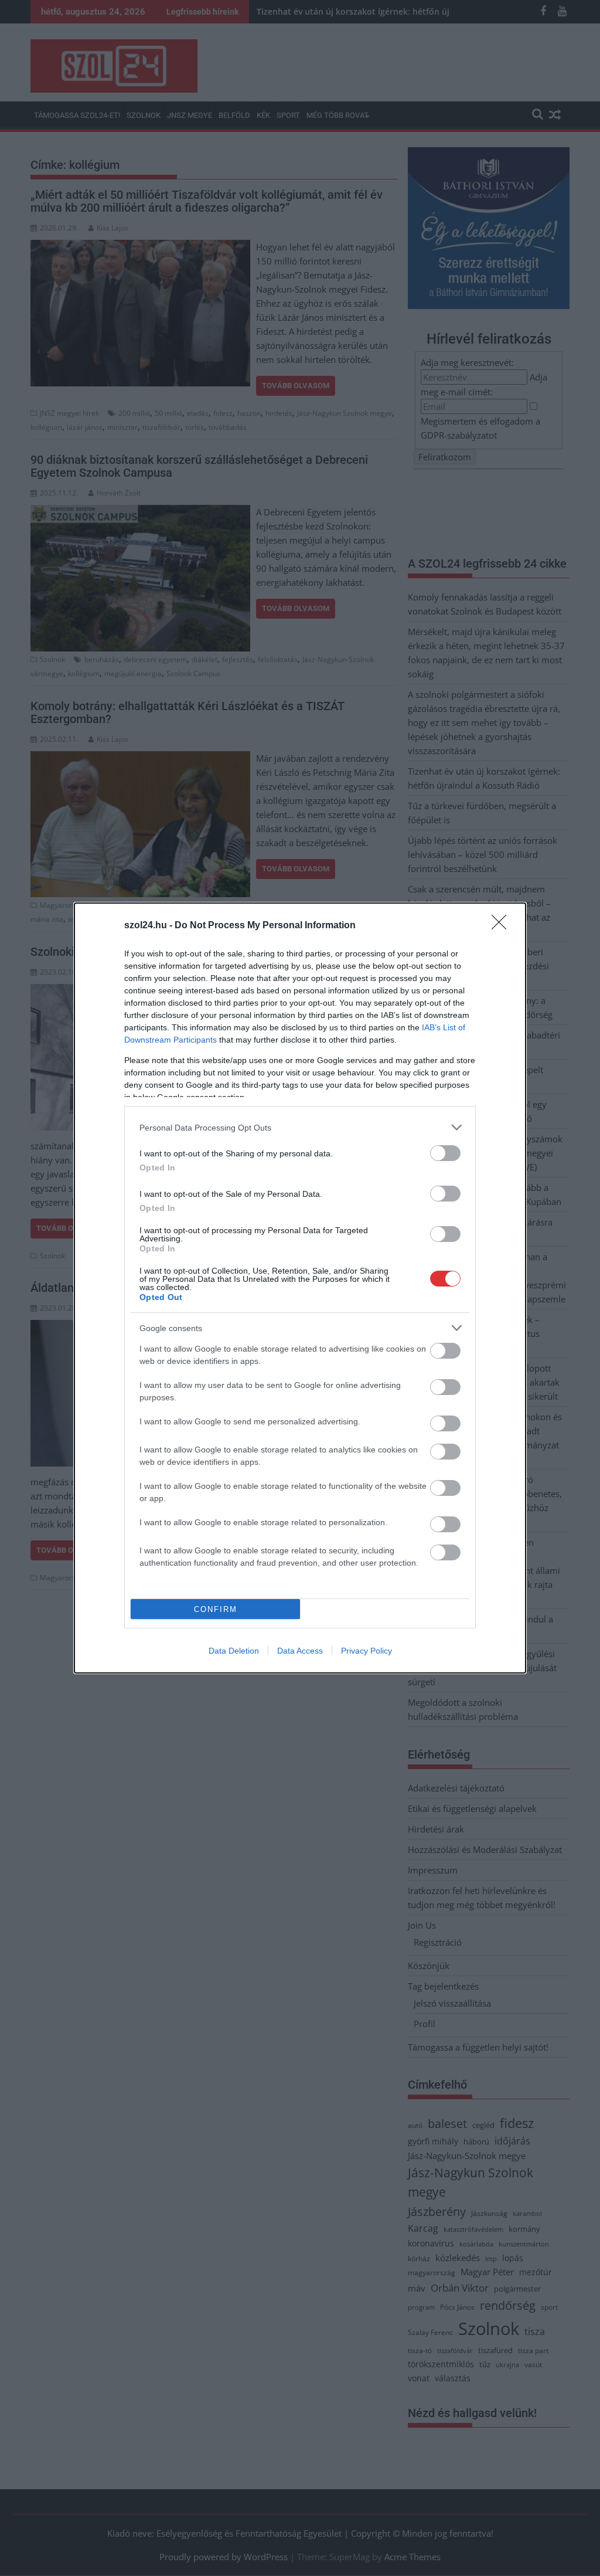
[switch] (445, 1153)
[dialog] (300, 1288)
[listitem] (300, 1127)
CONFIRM (216, 1609)
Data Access (300, 1651)
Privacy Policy (367, 1651)
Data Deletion (234, 1651)
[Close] (503, 926)
